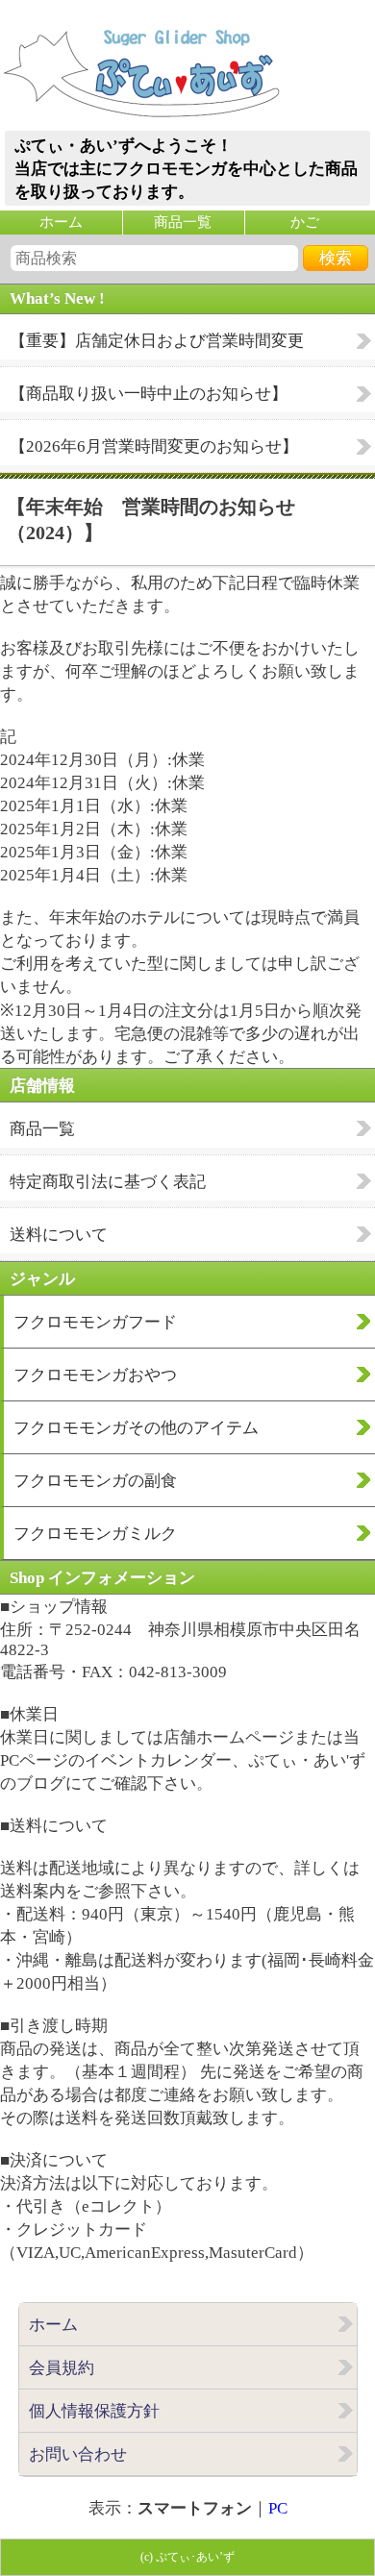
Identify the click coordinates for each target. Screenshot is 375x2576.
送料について (59, 1235)
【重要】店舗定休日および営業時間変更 (157, 341)
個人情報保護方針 (94, 2411)
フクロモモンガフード (95, 1322)
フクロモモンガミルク (95, 1534)
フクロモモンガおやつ (95, 1375)
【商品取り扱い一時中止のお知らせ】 (149, 394)
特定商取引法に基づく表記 (108, 1182)
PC (278, 2508)
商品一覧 (183, 222)
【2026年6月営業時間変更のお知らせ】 (154, 446)
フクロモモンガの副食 (95, 1481)
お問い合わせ (78, 2454)
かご (305, 222)
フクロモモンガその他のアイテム (136, 1428)
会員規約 (62, 2368)
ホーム (61, 222)
